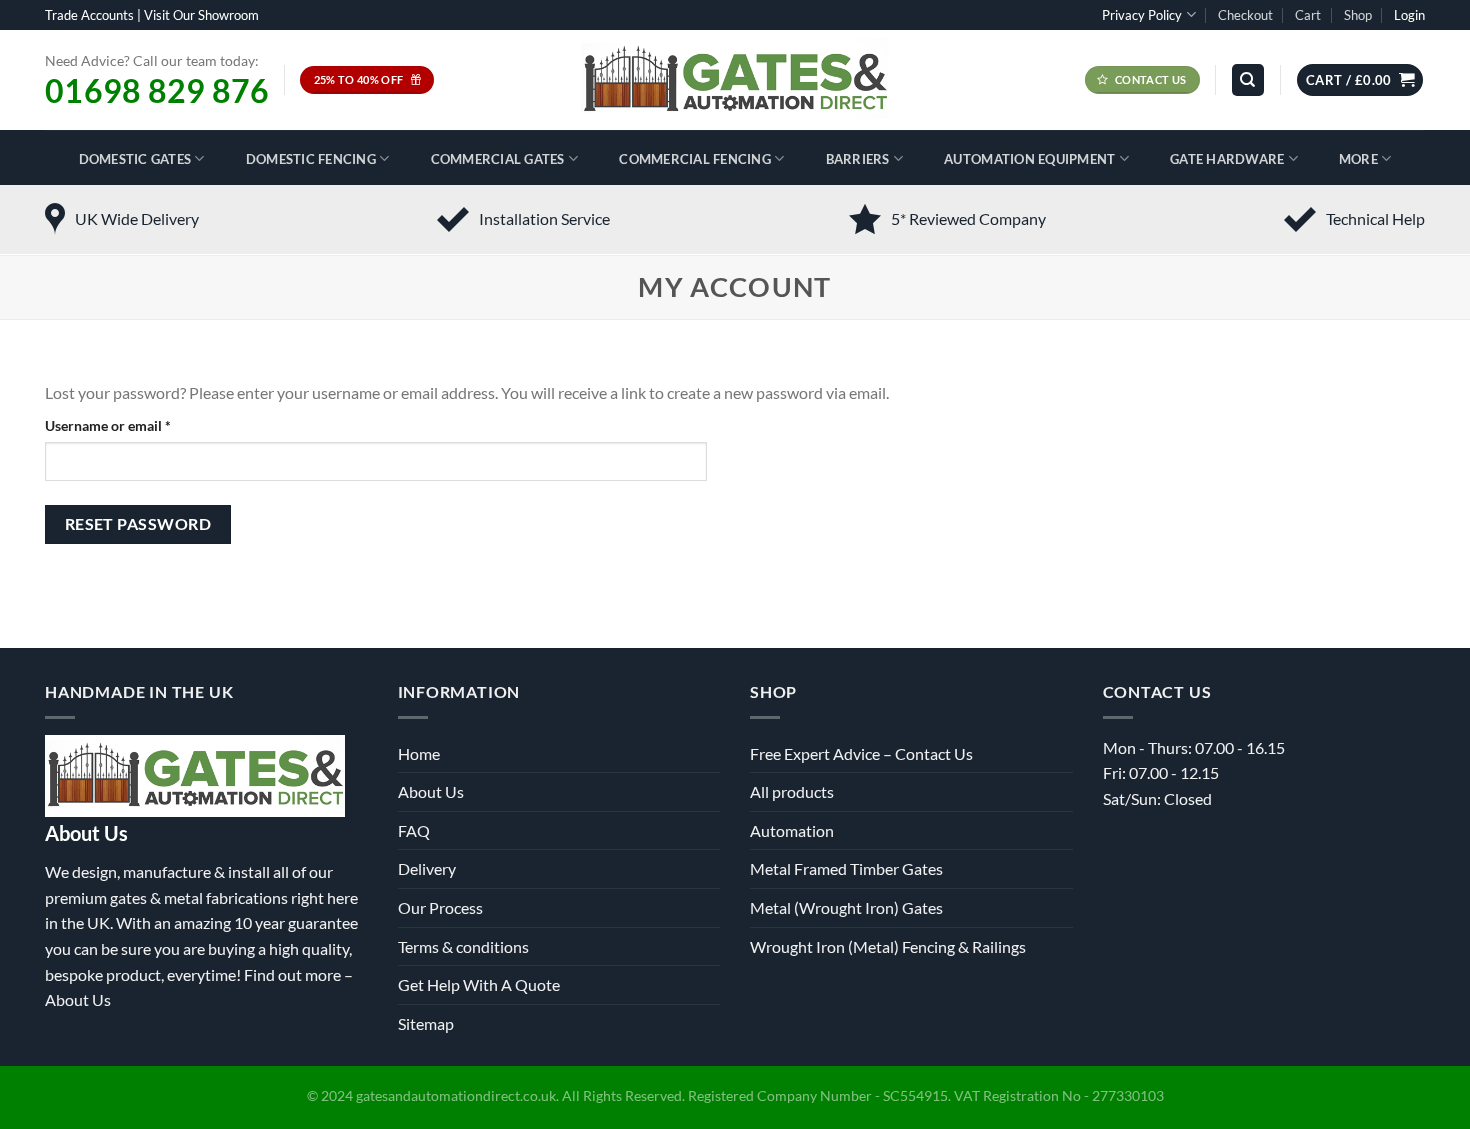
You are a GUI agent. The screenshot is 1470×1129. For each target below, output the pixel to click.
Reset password (138, 524)
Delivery (427, 868)
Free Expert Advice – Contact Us (861, 753)
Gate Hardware (1227, 159)
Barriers (858, 159)
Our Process (440, 907)
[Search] (1248, 80)
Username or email (136, 425)
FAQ (414, 830)
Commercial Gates (498, 159)
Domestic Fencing (311, 159)
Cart (1308, 15)
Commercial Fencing (695, 159)
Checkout (1245, 15)
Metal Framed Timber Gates (846, 868)
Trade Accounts (89, 15)
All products (792, 791)
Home (419, 753)
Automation (792, 830)
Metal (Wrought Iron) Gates (846, 907)
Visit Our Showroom (201, 15)
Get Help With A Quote (479, 984)
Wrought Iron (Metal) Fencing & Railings (888, 946)
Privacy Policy (1142, 15)
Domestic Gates (135, 159)
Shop (1358, 15)
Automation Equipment (1029, 159)
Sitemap (426, 1023)
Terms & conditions (463, 946)
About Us (78, 999)
